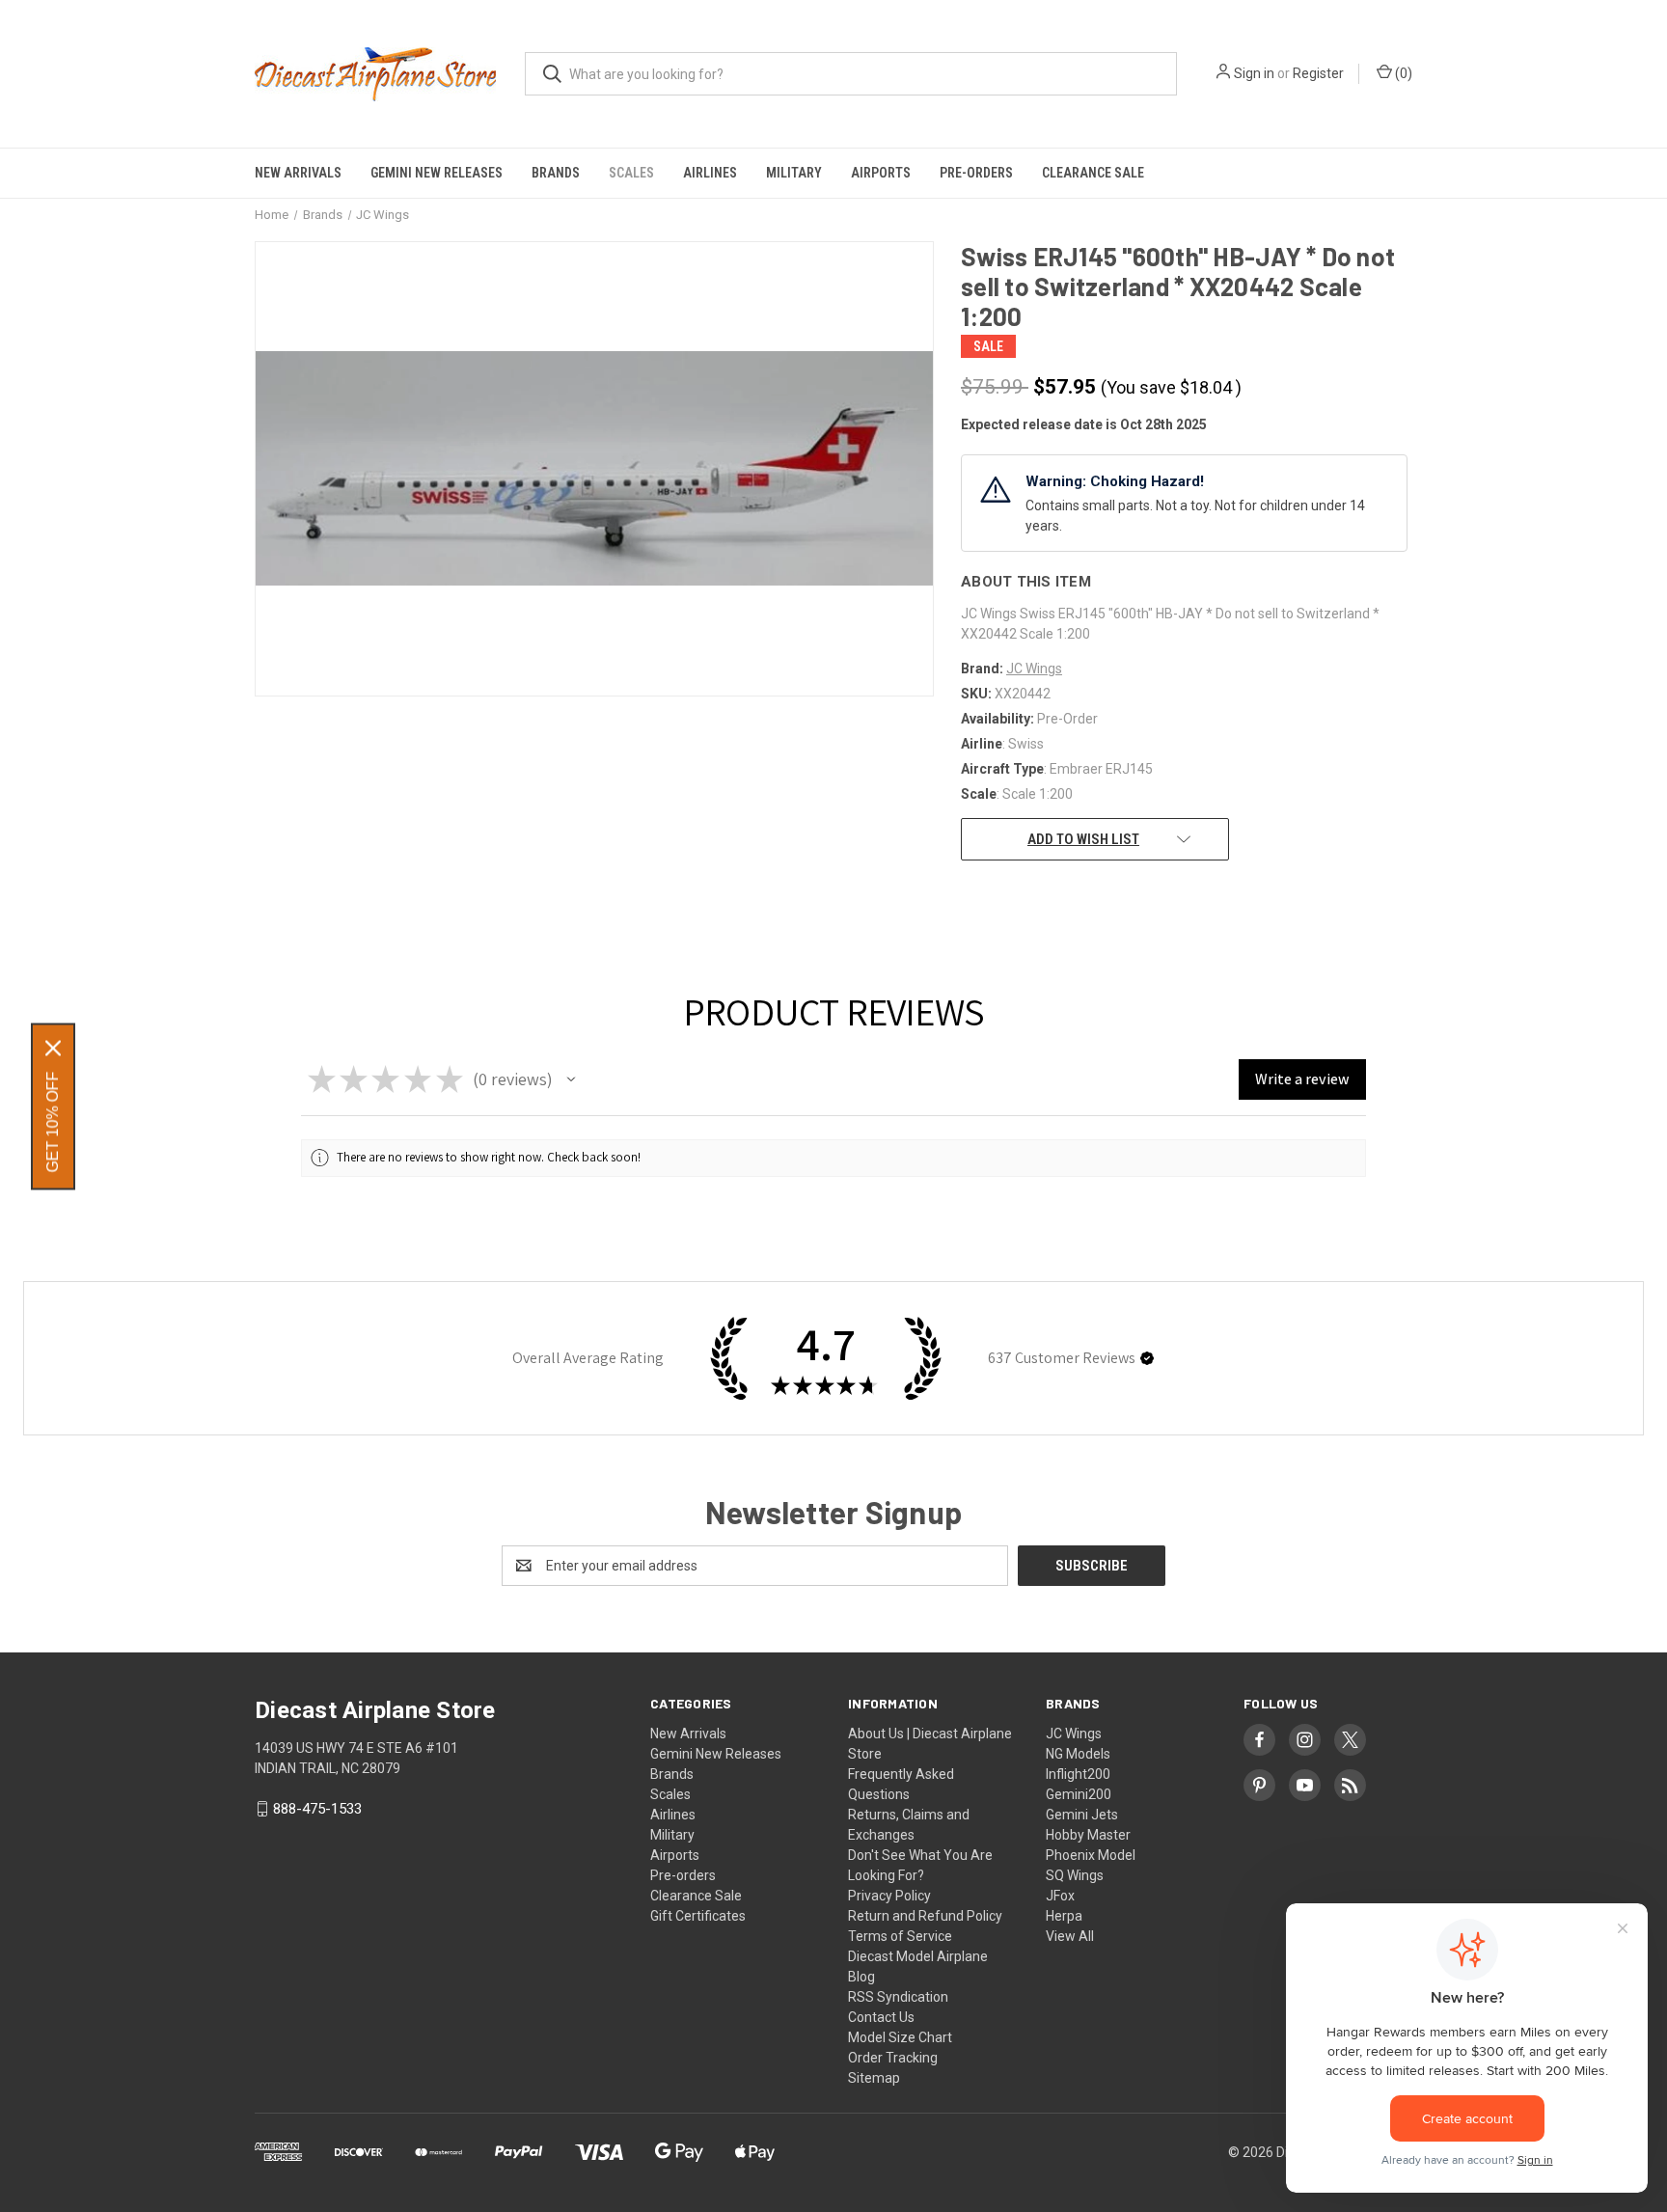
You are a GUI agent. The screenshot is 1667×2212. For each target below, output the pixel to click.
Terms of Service (900, 1936)
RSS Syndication (898, 1997)
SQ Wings (1075, 1875)
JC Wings (1074, 1734)
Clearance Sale (1093, 173)
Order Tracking (893, 2058)
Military (794, 173)
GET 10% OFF (53, 1121)
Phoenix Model (1091, 1855)
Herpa (1064, 1916)
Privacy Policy (889, 1896)
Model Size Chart (900, 2037)
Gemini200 (1079, 1794)
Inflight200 (1078, 1774)
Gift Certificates (698, 1916)
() (1402, 73)
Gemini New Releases (437, 173)
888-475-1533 (317, 1809)
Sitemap (874, 2078)
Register (1318, 73)
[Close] (53, 1048)
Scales (631, 173)
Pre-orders (976, 173)
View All (1070, 1936)
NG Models (1078, 1754)
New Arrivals (298, 173)
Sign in (1254, 73)
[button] (571, 1079)
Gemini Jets (1082, 1815)
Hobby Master (1088, 1835)
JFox (1060, 1896)
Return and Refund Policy (925, 1916)
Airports (881, 173)
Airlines (710, 173)
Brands (556, 173)
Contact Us (881, 2017)
